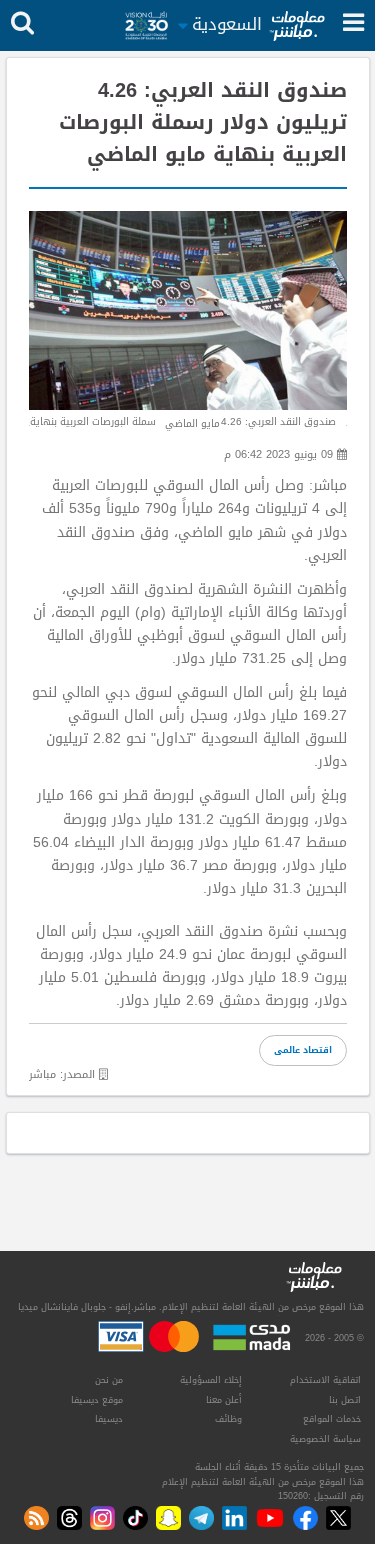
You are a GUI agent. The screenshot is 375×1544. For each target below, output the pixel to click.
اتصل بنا (345, 1400)
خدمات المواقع (332, 1419)
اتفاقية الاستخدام (325, 1380)
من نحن (109, 1380)
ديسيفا (109, 1419)
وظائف (228, 1419)
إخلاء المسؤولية (211, 1380)
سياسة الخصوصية (325, 1439)
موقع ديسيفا (97, 1400)
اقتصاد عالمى (303, 1050)
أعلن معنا (224, 1400)
